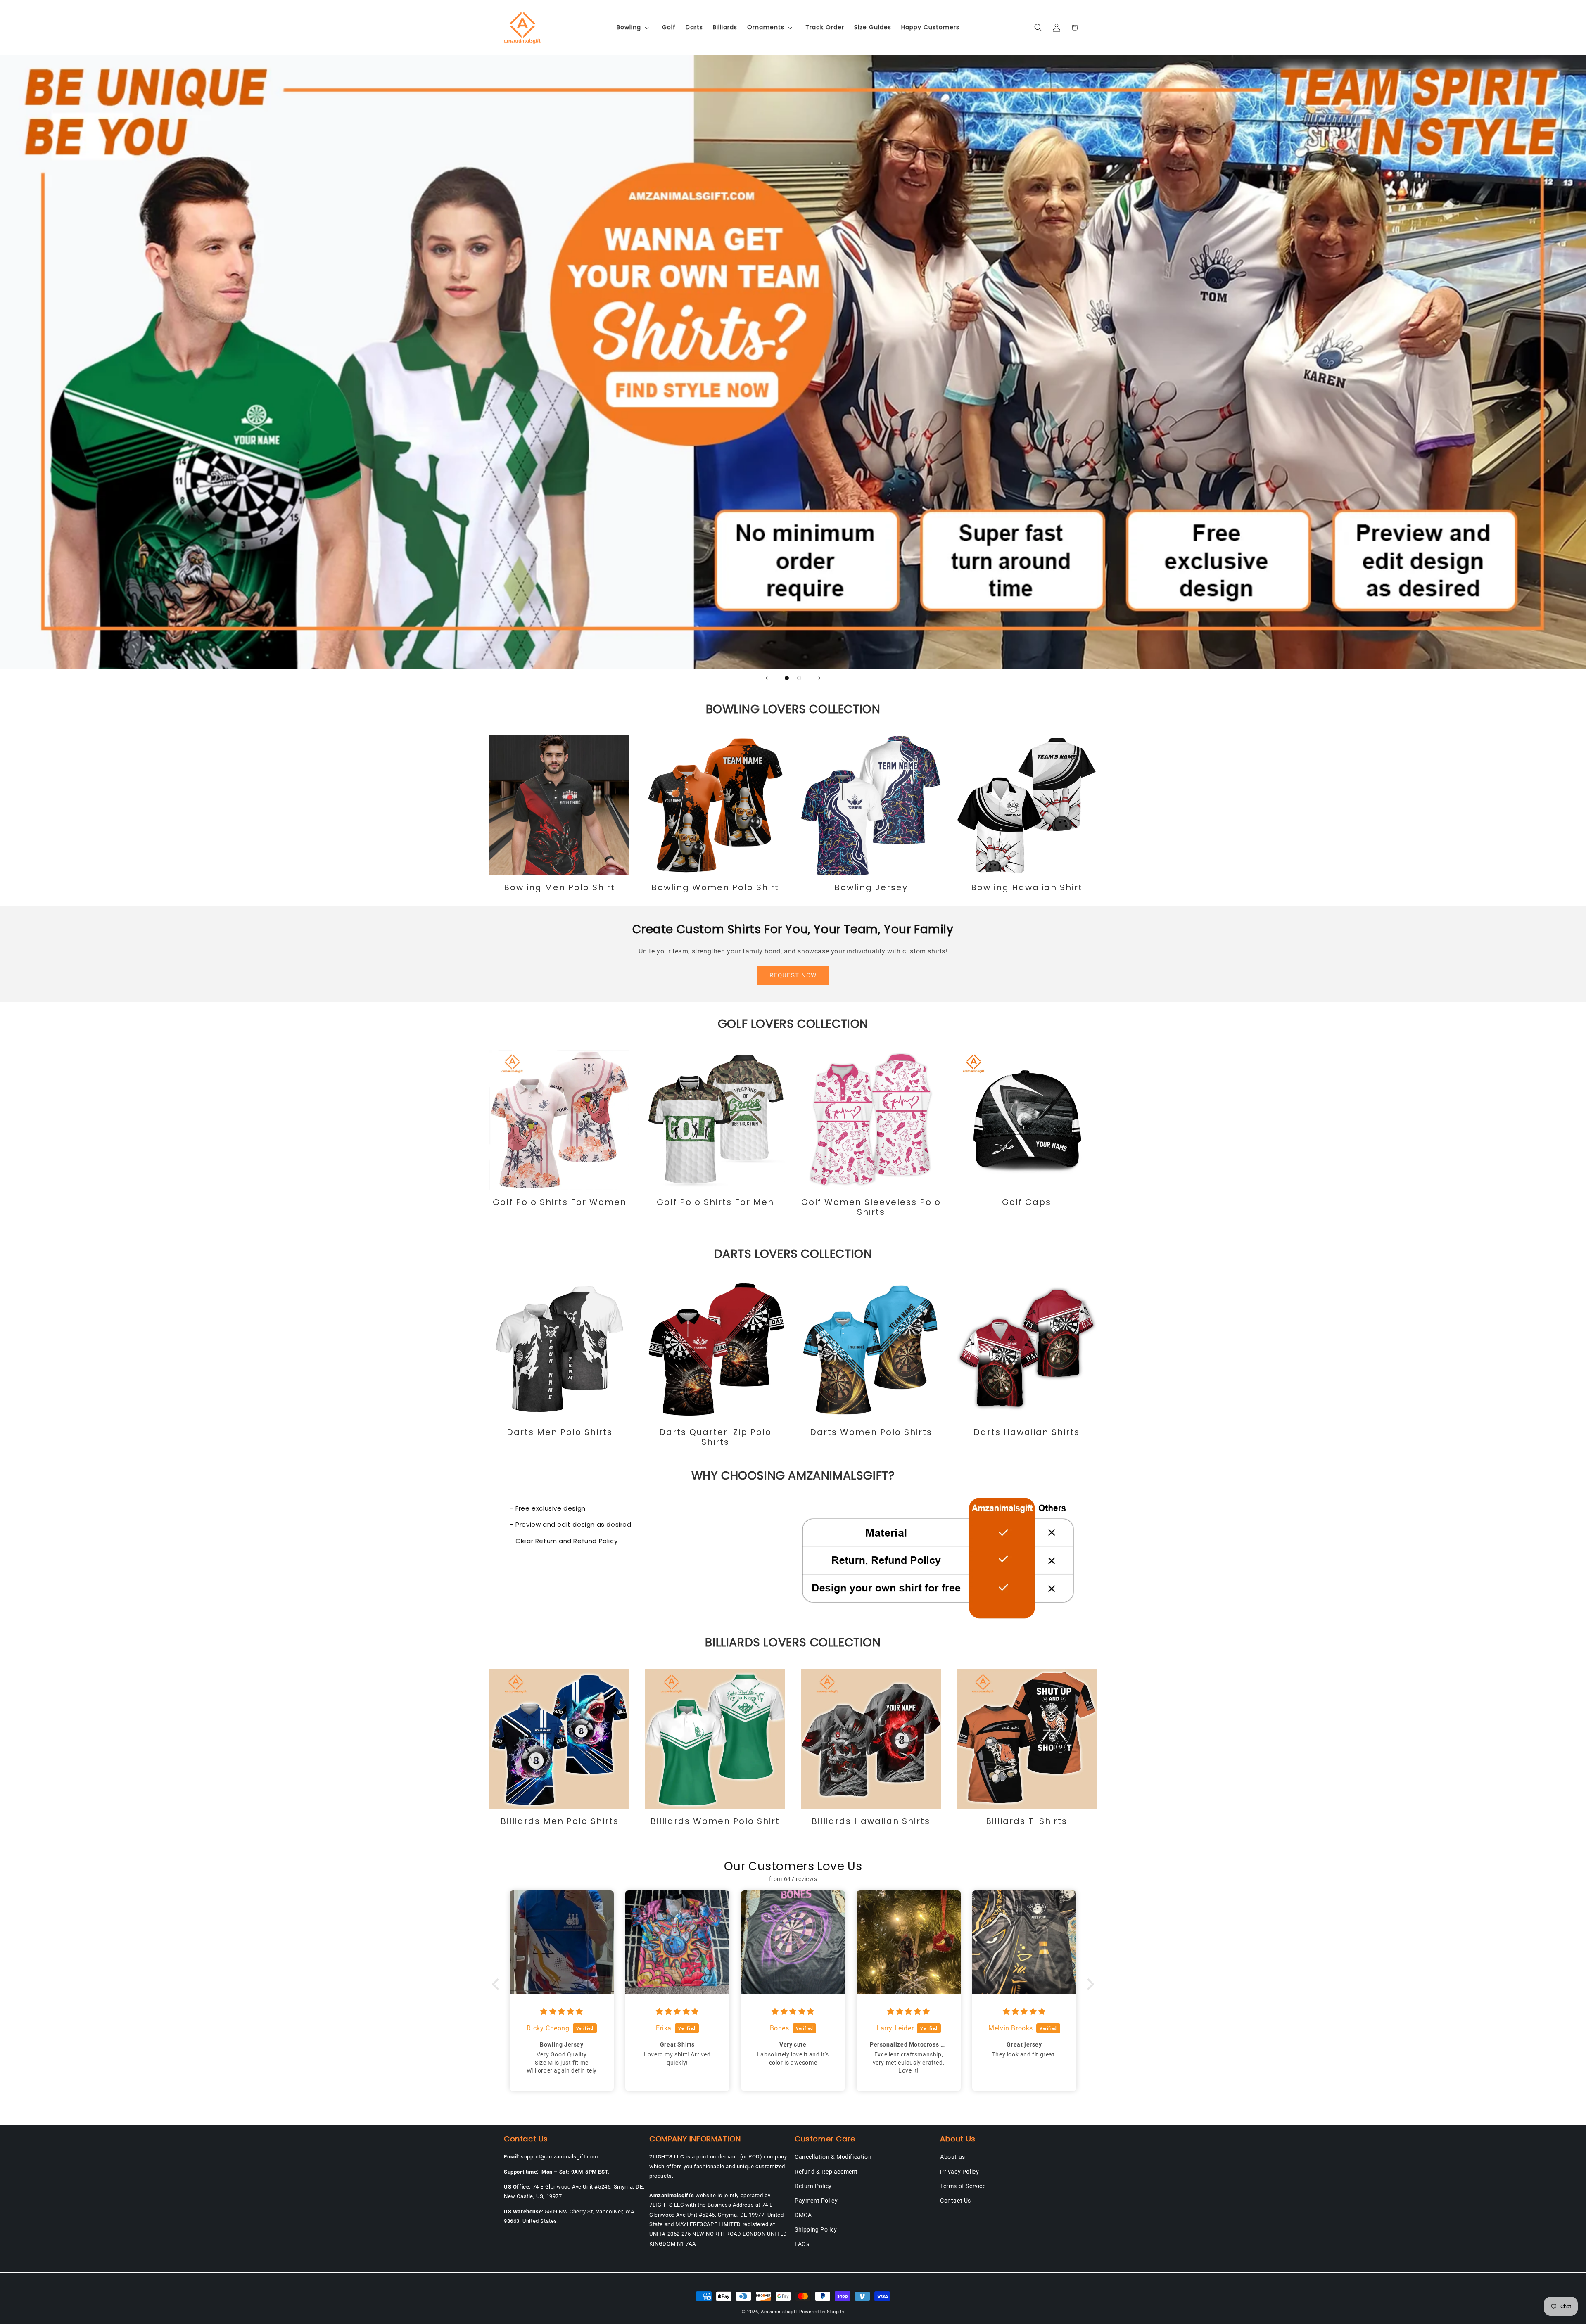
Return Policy (813, 2186)
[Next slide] (819, 678)
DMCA (803, 2215)
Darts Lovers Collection (793, 1254)
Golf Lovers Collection (793, 1024)
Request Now (793, 975)
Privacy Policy (959, 2172)
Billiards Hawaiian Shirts (871, 1821)
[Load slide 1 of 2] (787, 678)
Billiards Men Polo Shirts (560, 1821)
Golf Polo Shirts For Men (715, 1202)
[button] (634, 27)
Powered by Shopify (822, 2312)
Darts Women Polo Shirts (871, 1432)
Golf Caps (1027, 1202)
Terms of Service (963, 2186)
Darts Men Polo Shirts (560, 1432)
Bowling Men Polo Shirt (559, 887)
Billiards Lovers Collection (793, 1642)
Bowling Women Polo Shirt (715, 887)
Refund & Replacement (826, 2172)
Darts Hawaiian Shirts (1027, 1432)
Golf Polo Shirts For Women (560, 1202)
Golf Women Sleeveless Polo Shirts (871, 1207)
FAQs (802, 2244)
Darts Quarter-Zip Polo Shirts (715, 1437)
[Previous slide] (767, 678)
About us (953, 2157)
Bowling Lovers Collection (793, 709)
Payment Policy (816, 2201)
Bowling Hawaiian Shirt (1027, 887)
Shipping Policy (816, 2229)
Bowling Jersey (871, 887)
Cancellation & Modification (833, 2157)
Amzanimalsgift (779, 2312)
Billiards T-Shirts (1027, 1821)
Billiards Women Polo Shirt (715, 1821)
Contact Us (956, 2201)
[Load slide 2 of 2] (799, 678)
